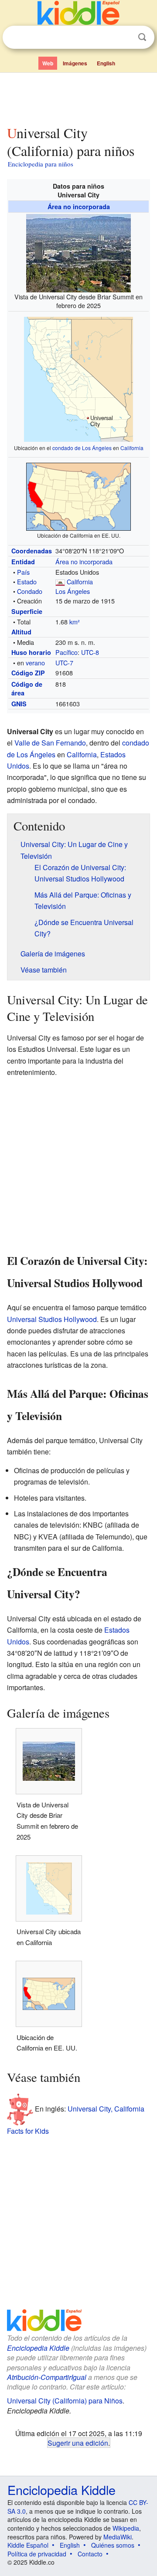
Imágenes (75, 63)
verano (35, 663)
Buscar (142, 37)
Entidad (23, 562)
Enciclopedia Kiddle (38, 2348)
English (106, 63)
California (132, 448)
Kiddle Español (28, 2545)
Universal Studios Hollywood (52, 1319)
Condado (30, 591)
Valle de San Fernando (50, 743)
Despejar (124, 37)
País (23, 572)
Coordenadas (32, 551)
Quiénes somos (113, 2545)
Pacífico (67, 652)
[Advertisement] (78, 97)
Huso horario (31, 652)
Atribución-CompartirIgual (47, 2377)
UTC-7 (64, 663)
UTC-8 (90, 652)
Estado (27, 581)
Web (48, 63)
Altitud (21, 632)
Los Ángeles (73, 591)
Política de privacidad (37, 2554)
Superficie (27, 611)
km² (75, 622)
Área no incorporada (79, 207)
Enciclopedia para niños (41, 164)
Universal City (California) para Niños (65, 2401)
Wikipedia (126, 2528)
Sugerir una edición (78, 2443)
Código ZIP (28, 673)
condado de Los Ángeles (82, 448)
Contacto (90, 2554)
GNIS (19, 704)
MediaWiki (118, 2537)
